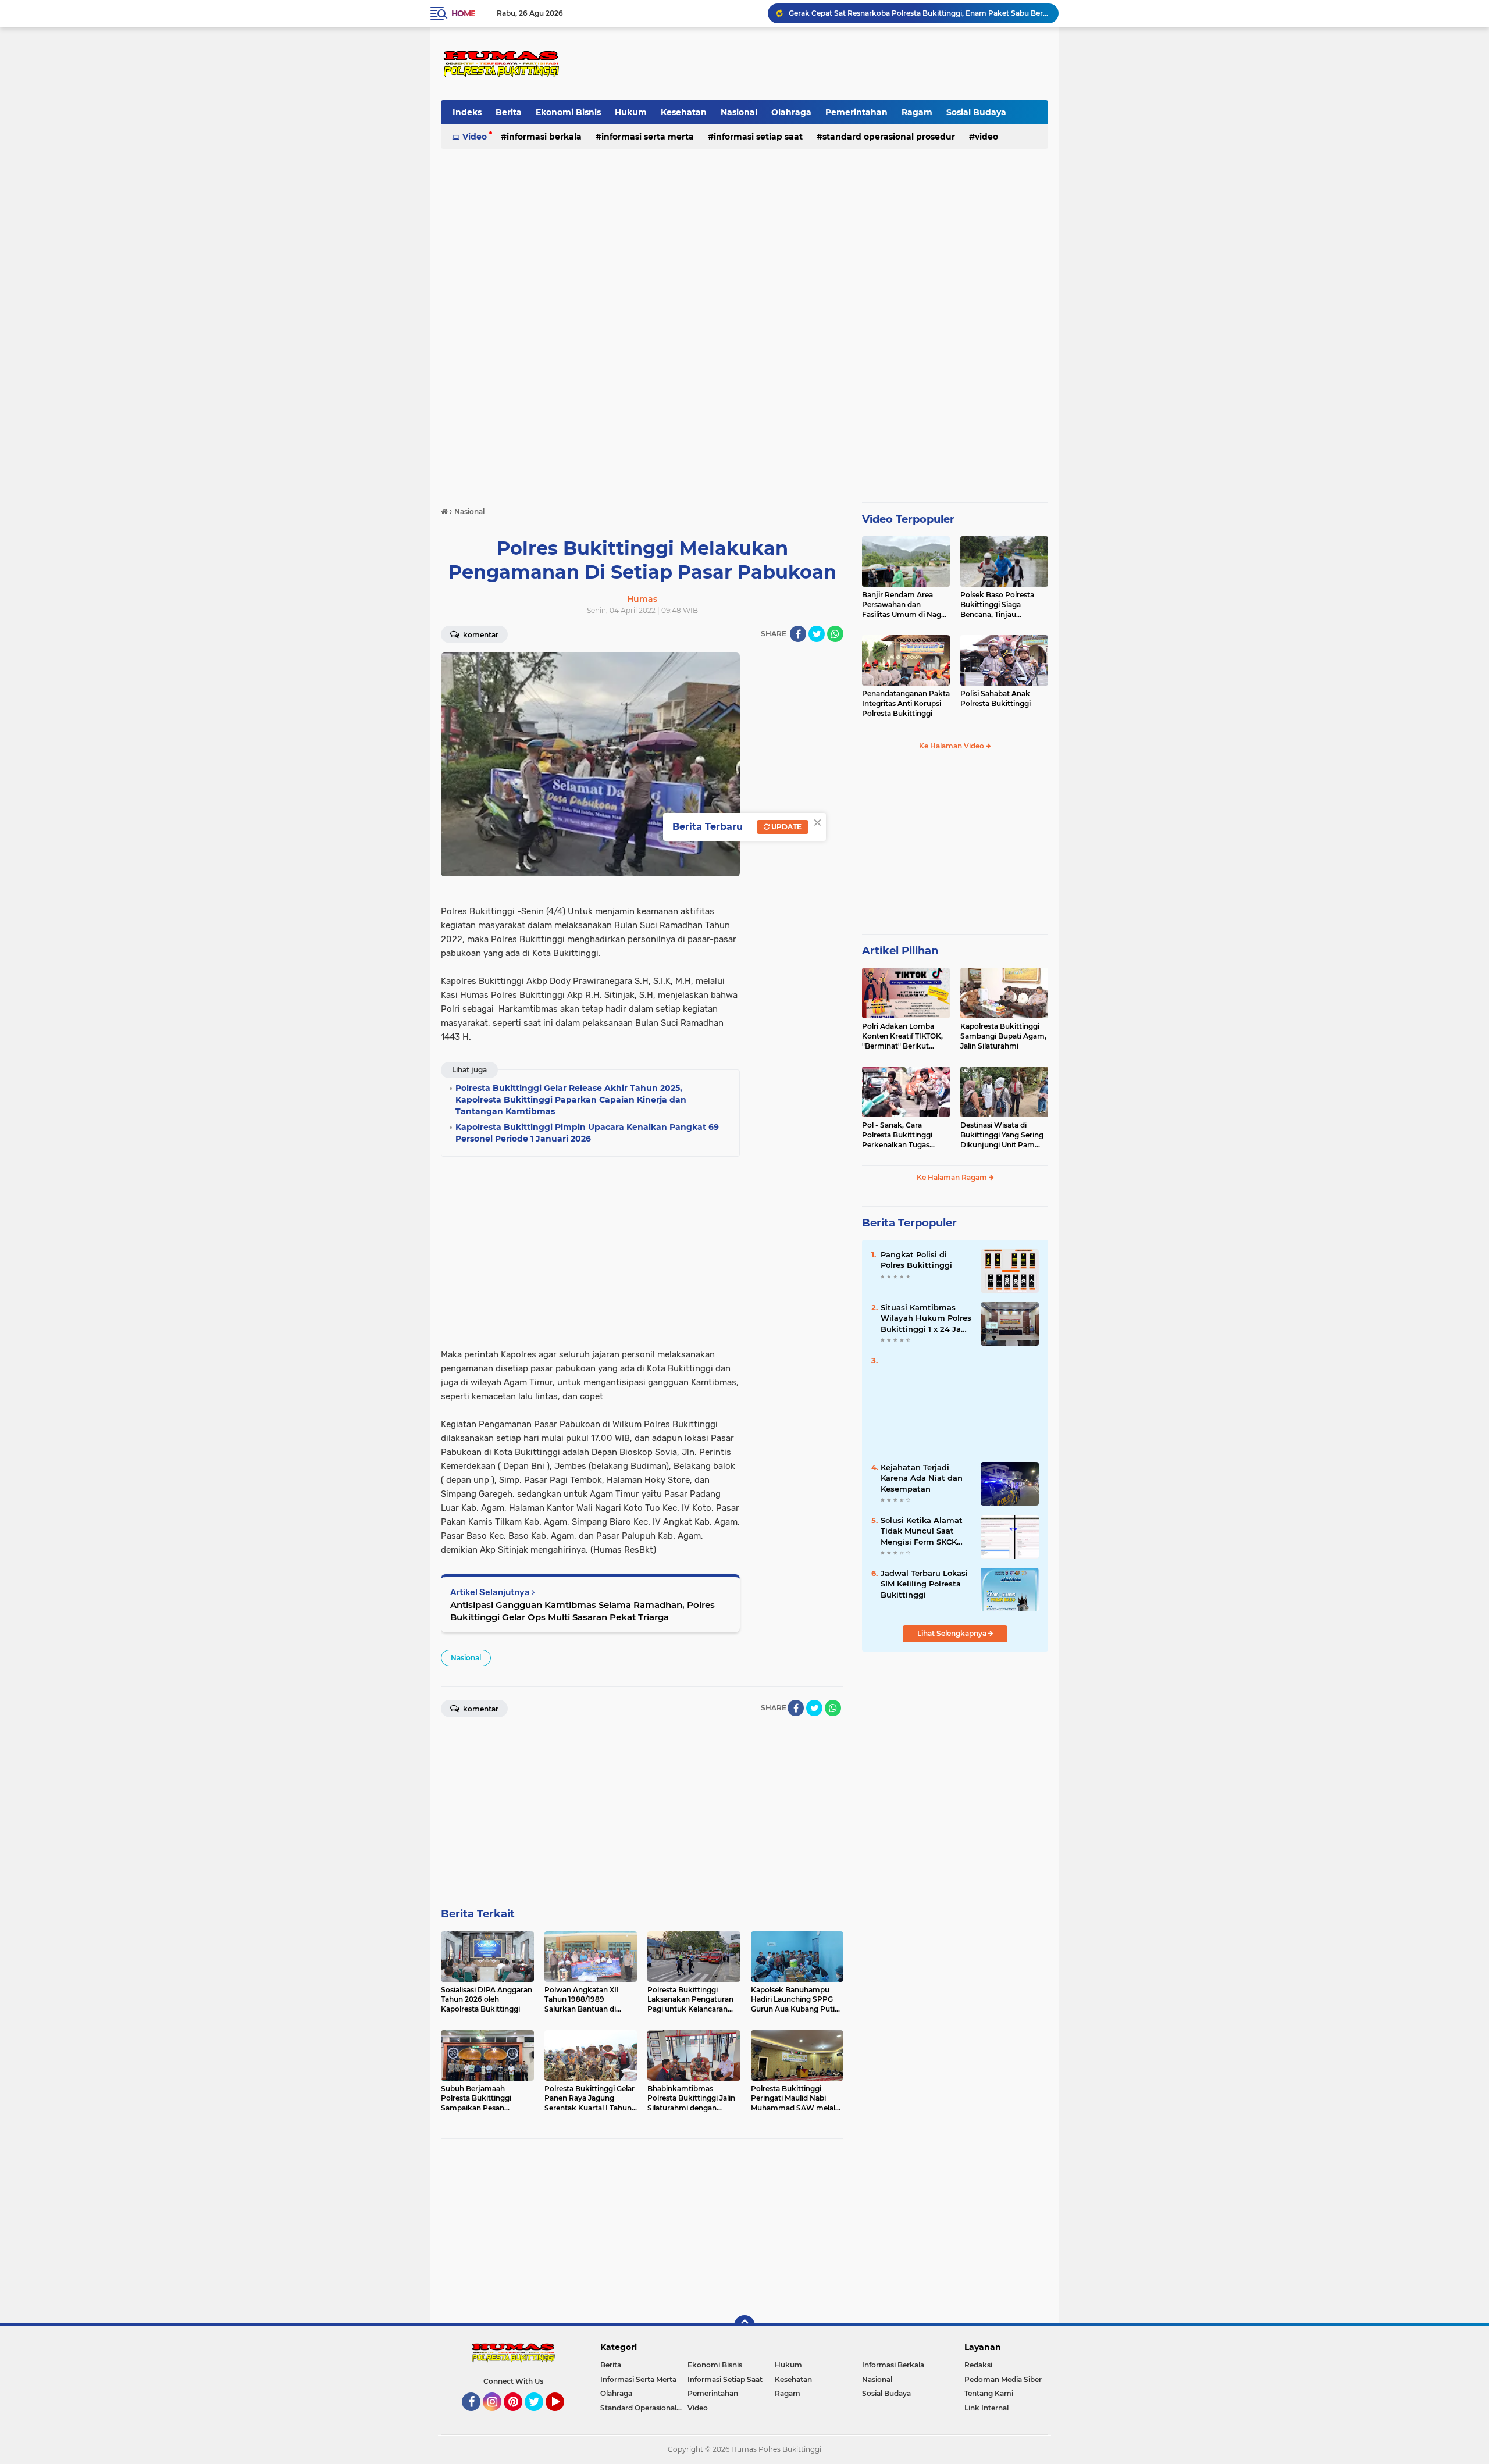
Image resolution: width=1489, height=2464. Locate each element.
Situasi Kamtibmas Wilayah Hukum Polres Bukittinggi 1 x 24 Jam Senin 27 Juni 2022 (926, 1318)
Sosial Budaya (976, 112)
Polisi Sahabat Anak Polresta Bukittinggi (995, 698)
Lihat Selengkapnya (953, 1633)
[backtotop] (744, 2326)
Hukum (631, 112)
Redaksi (978, 2365)
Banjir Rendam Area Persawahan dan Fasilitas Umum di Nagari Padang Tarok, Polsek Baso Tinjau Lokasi (906, 605)
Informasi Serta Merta (648, 137)
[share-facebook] (798, 634)
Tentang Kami (989, 2393)
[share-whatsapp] (835, 634)
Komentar (480, 635)
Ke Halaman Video (952, 746)
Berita (509, 112)
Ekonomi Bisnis (568, 112)
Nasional (739, 112)
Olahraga (791, 112)
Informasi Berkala (544, 137)
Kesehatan (684, 112)
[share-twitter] (817, 634)
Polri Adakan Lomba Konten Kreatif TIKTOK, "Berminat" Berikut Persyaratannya (902, 1036)
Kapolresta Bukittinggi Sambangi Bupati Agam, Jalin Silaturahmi (1003, 1036)
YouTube (563, 2416)
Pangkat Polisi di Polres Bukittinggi (916, 1260)
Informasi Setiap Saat (758, 137)
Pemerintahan (856, 112)
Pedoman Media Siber (1003, 2379)
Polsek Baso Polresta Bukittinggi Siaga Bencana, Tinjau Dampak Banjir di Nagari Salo (1004, 605)
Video (475, 137)
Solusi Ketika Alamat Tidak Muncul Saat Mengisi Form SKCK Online (922, 1531)
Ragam (917, 112)
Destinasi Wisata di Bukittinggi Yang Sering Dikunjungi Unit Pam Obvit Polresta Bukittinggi (1002, 1135)
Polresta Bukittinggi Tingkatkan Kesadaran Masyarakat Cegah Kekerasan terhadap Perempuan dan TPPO (918, 13)
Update (786, 827)
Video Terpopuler (908, 519)
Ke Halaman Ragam (953, 1177)
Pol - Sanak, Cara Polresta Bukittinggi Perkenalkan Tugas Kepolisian (897, 1135)
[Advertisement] (836, 63)
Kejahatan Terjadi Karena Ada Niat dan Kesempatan (922, 1478)
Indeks (467, 112)
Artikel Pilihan (900, 951)
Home (463, 13)
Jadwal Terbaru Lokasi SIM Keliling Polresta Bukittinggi (924, 1584)
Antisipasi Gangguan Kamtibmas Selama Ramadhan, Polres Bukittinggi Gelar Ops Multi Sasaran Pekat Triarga (583, 1611)
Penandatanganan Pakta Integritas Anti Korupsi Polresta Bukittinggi (906, 703)
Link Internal (986, 2408)
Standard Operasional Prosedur (889, 137)
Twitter (539, 2416)
